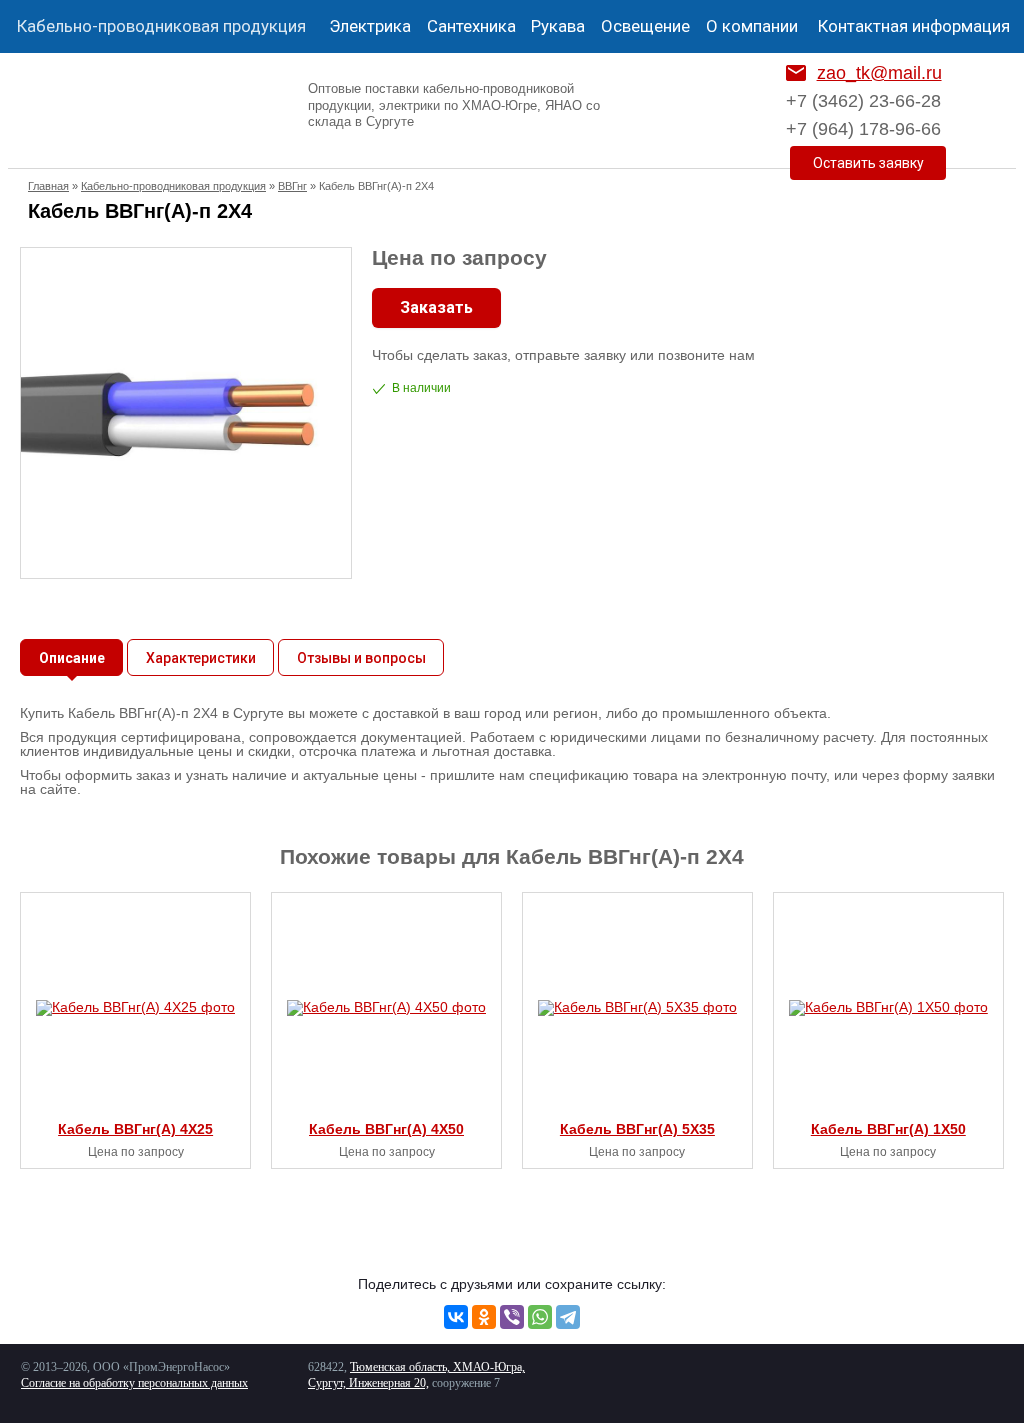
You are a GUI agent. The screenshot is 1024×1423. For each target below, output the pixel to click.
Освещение (645, 26)
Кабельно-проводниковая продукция (161, 26)
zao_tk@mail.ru (879, 73)
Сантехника (471, 26)
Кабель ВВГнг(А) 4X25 (135, 1129)
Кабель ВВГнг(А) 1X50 (888, 1129)
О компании (752, 26)
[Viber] (512, 1317)
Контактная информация (914, 26)
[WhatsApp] (540, 1317)
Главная (48, 186)
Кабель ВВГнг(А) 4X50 (386, 1129)
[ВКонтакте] (456, 1317)
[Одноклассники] (484, 1317)
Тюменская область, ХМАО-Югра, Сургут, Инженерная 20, (416, 1375)
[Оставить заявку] (868, 163)
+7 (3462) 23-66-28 (863, 101)
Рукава (558, 26)
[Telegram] (568, 1317)
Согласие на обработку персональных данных (134, 1383)
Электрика (370, 26)
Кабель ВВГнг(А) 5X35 (637, 1129)
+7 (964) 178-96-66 (863, 129)
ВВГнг (292, 186)
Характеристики (201, 658)
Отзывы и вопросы (361, 658)
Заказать (436, 307)
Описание (72, 658)
